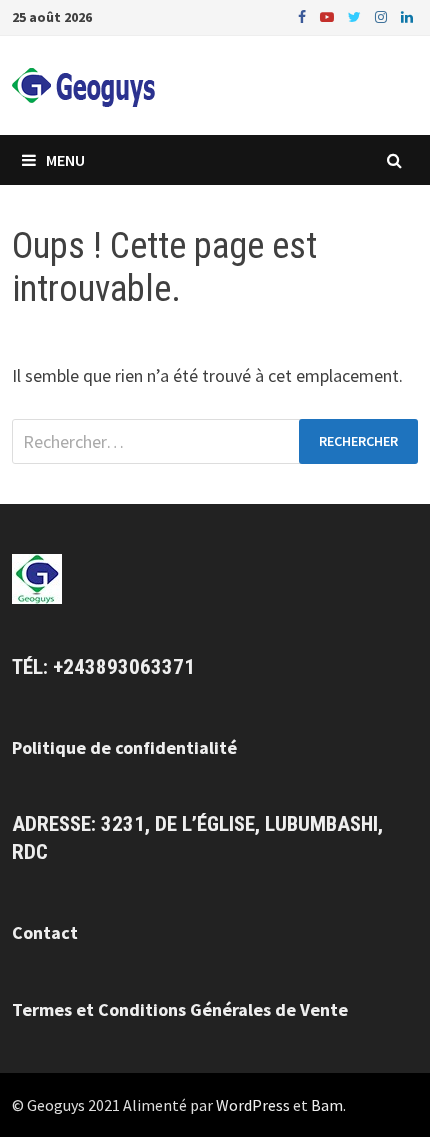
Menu (65, 160)
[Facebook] (304, 15)
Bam (327, 1105)
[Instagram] (383, 15)
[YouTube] (329, 15)
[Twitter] (356, 15)
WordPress (253, 1105)
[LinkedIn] (407, 15)
